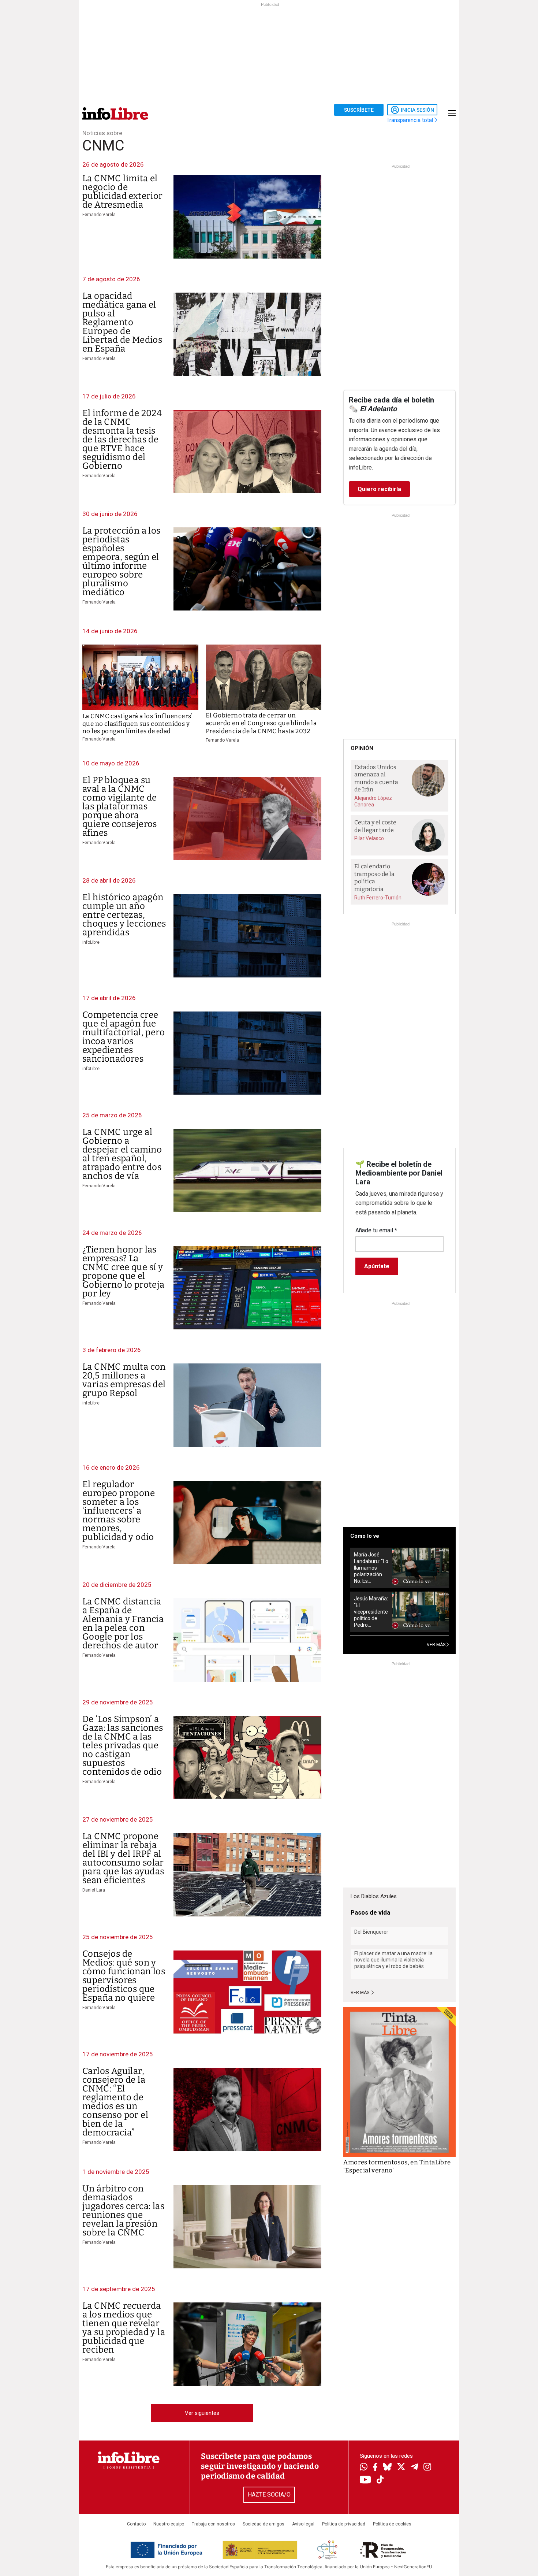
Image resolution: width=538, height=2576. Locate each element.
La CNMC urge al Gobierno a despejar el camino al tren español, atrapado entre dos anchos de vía (122, 1154)
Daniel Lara (94, 1890)
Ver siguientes (202, 2413)
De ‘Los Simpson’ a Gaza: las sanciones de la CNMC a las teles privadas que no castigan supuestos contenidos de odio (123, 1745)
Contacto (136, 2524)
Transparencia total (410, 120)
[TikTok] (380, 2480)
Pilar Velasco (369, 838)
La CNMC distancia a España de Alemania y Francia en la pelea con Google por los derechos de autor (123, 1623)
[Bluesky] (387, 2468)
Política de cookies (392, 2524)
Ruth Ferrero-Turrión (378, 898)
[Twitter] (401, 2468)
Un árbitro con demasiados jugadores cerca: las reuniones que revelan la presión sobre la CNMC (123, 2211)
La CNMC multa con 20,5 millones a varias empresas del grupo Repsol (124, 1380)
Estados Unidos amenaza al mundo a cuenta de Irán (376, 778)
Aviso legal (303, 2524)
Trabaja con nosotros (213, 2524)
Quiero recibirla (379, 489)
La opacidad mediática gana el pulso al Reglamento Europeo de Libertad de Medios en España (122, 322)
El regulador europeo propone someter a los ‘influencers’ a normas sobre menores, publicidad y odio (119, 1511)
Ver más (360, 1993)
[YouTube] (365, 2480)
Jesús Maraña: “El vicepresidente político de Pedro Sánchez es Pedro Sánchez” (371, 1612)
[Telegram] (414, 2468)
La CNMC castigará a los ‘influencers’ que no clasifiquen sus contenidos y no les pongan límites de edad (137, 724)
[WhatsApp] (364, 2468)
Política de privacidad (344, 2524)
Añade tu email (376, 1230)
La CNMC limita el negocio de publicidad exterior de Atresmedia (123, 192)
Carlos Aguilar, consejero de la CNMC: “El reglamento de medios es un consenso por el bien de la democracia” (115, 2102)
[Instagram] (427, 2468)
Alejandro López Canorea (373, 801)
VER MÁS (437, 1645)
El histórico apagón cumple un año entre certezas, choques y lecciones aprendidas (124, 915)
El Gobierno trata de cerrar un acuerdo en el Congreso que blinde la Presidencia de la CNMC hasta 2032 (261, 723)
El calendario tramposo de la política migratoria (374, 878)
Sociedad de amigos (264, 2524)
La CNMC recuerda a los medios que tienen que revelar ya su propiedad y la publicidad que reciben (124, 2328)
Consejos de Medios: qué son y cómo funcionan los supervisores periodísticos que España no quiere (124, 1976)
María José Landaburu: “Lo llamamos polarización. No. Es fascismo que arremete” (371, 1568)
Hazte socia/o (269, 2495)
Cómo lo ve (365, 1536)
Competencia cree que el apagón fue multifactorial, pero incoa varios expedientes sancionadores (124, 1037)
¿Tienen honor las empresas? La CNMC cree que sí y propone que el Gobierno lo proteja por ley (124, 1272)
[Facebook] (375, 2468)
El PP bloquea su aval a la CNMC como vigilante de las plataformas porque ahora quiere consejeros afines (120, 806)
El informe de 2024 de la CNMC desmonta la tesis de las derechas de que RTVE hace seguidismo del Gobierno (122, 439)
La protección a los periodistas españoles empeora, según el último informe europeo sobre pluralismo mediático (122, 561)
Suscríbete (359, 110)
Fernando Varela (99, 215)
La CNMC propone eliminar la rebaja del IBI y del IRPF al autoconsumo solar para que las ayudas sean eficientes (123, 1858)
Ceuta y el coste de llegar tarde (375, 826)
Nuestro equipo (169, 2524)
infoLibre (91, 942)
